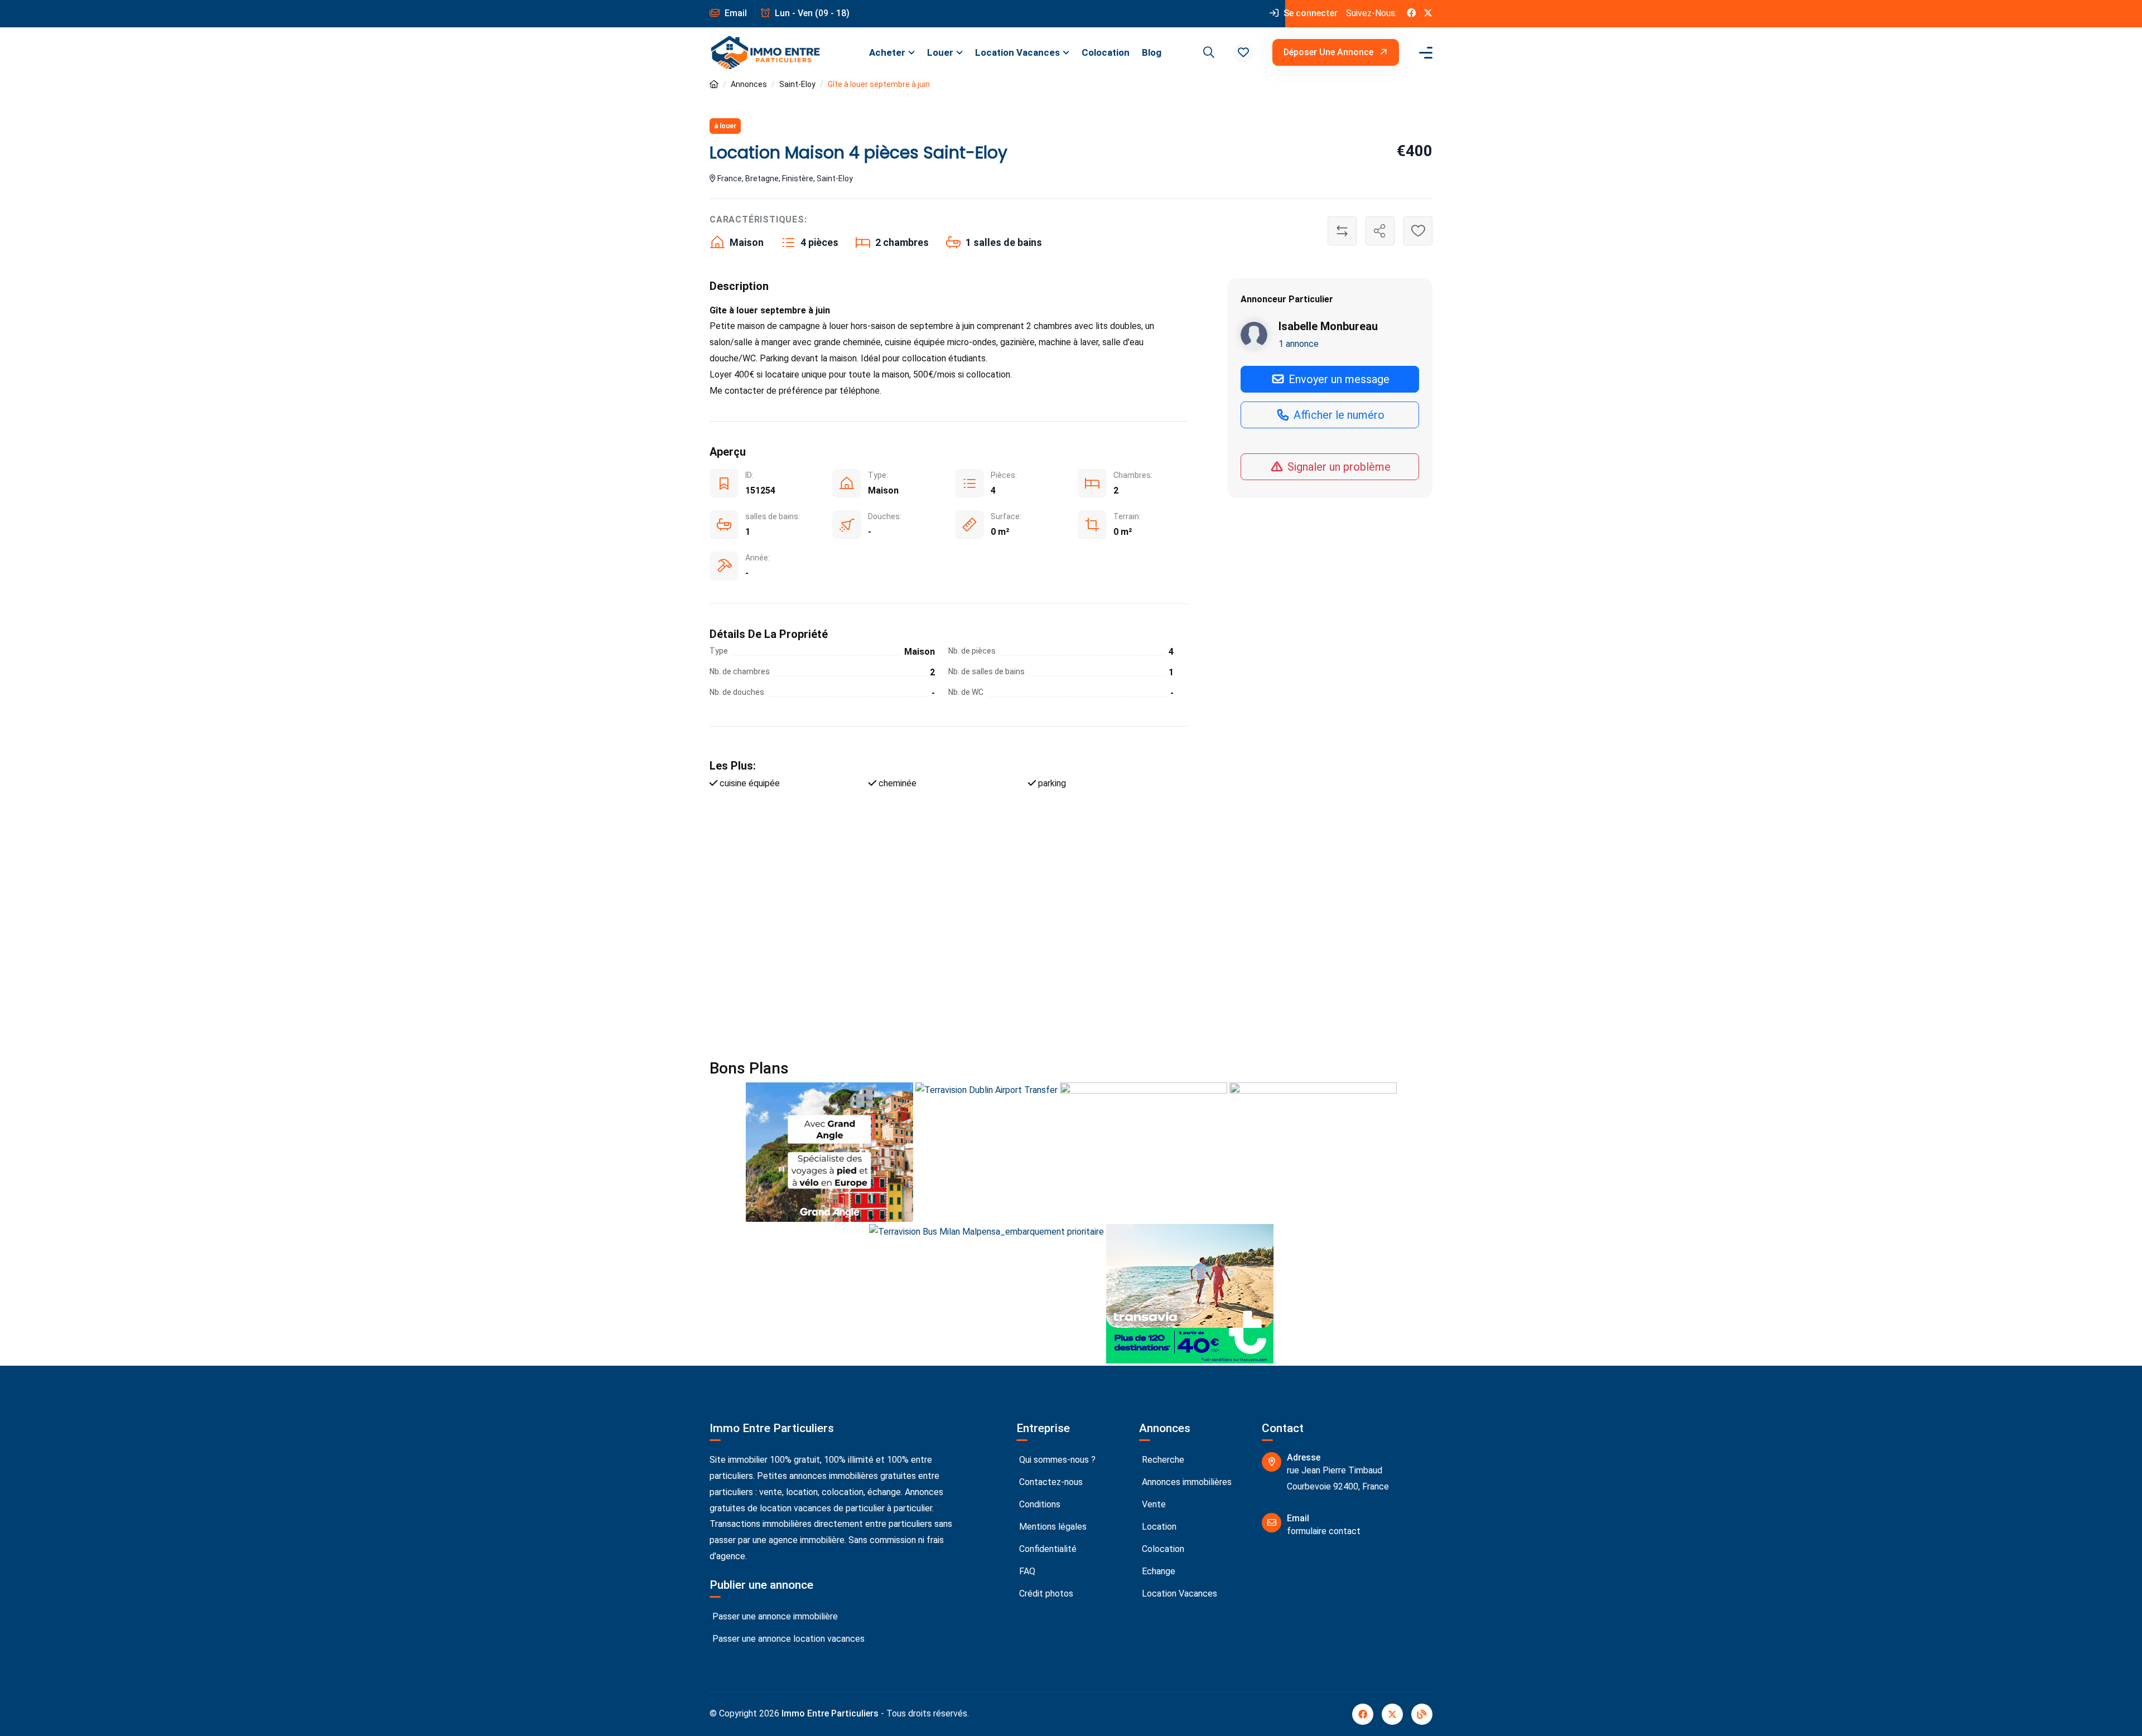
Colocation (1106, 52)
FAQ (1026, 1571)
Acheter (887, 52)
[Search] (1207, 52)
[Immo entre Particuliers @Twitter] (1428, 14)
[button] (1243, 52)
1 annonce (1299, 344)
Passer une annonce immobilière (774, 1616)
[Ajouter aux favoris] (1418, 231)
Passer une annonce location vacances (787, 1639)
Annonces (749, 84)
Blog (1152, 52)
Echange (1157, 1571)
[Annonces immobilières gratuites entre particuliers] (714, 84)
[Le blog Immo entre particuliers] (1422, 1714)
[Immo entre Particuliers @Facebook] (1411, 14)
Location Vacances (1017, 52)
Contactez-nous (1050, 1482)
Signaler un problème (1338, 467)
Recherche (1162, 1460)
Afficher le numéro (1338, 415)
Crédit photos (1045, 1594)
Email (735, 13)
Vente (1153, 1504)
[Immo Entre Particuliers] (765, 53)
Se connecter (1309, 13)
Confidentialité (1047, 1549)
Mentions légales (1052, 1527)
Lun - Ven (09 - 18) (811, 13)
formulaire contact (1324, 1531)
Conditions (1039, 1504)
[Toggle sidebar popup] (1424, 53)
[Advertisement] (1044, 927)
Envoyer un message (1338, 379)
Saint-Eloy (797, 84)
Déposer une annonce (1330, 52)
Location (1158, 1527)
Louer (940, 52)
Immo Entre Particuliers (830, 1713)
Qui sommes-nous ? (1056, 1460)
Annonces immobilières (1186, 1482)
